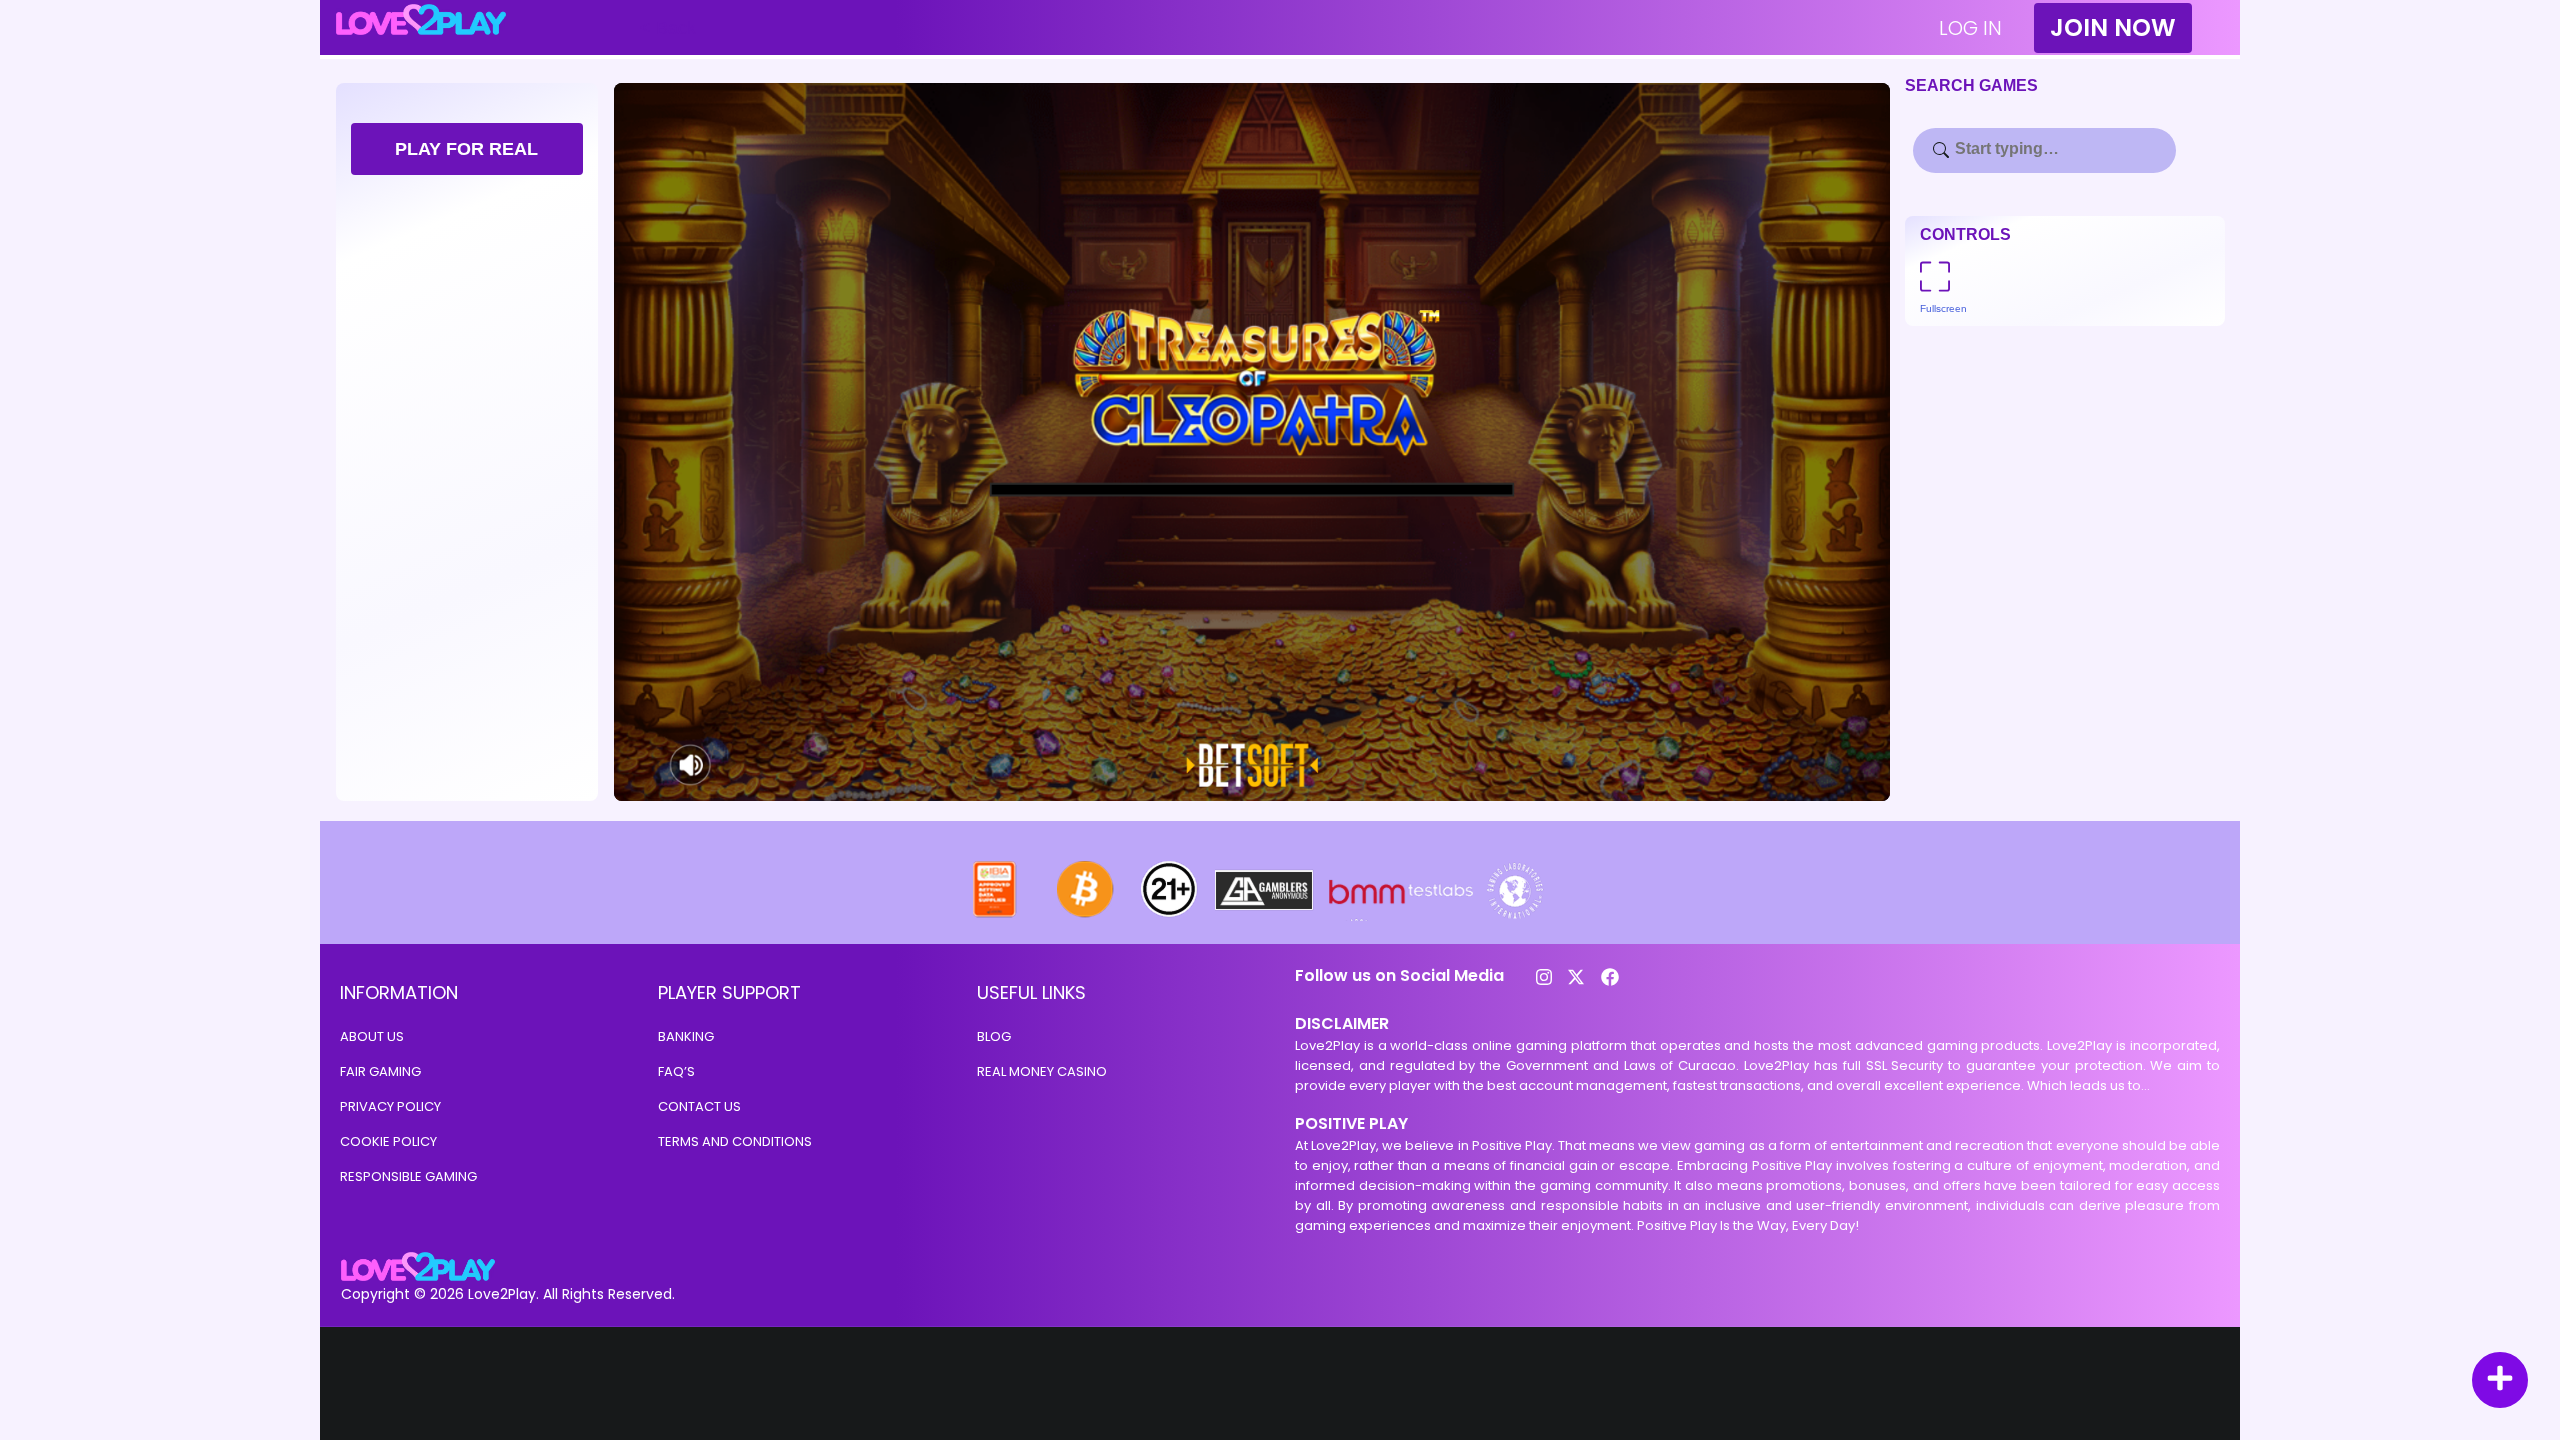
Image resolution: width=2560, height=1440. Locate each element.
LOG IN (1970, 28)
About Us (372, 1036)
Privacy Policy (390, 1106)
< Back (668, 28)
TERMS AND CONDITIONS (735, 1141)
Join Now (2113, 27)
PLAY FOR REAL (466, 149)
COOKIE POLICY (388, 1141)
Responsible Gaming (408, 1176)
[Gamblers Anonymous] (1265, 915)
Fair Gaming (380, 1071)
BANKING (686, 1036)
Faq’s (676, 1071)
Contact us (699, 1106)
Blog (994, 1036)
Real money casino (1042, 1071)
